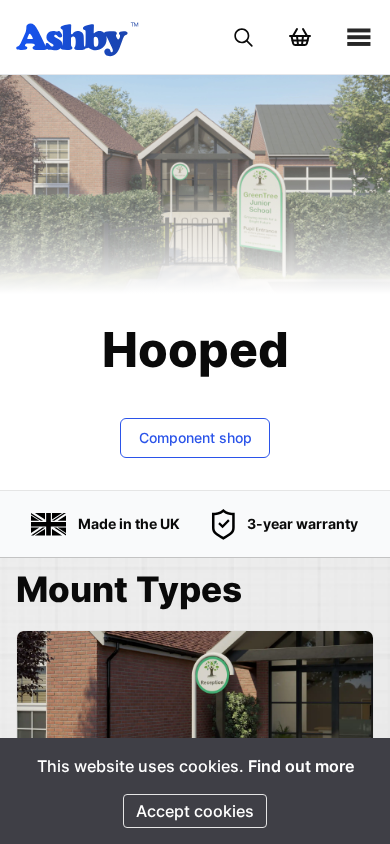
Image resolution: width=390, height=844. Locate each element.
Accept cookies (195, 811)
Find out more (301, 766)
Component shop (195, 437)
